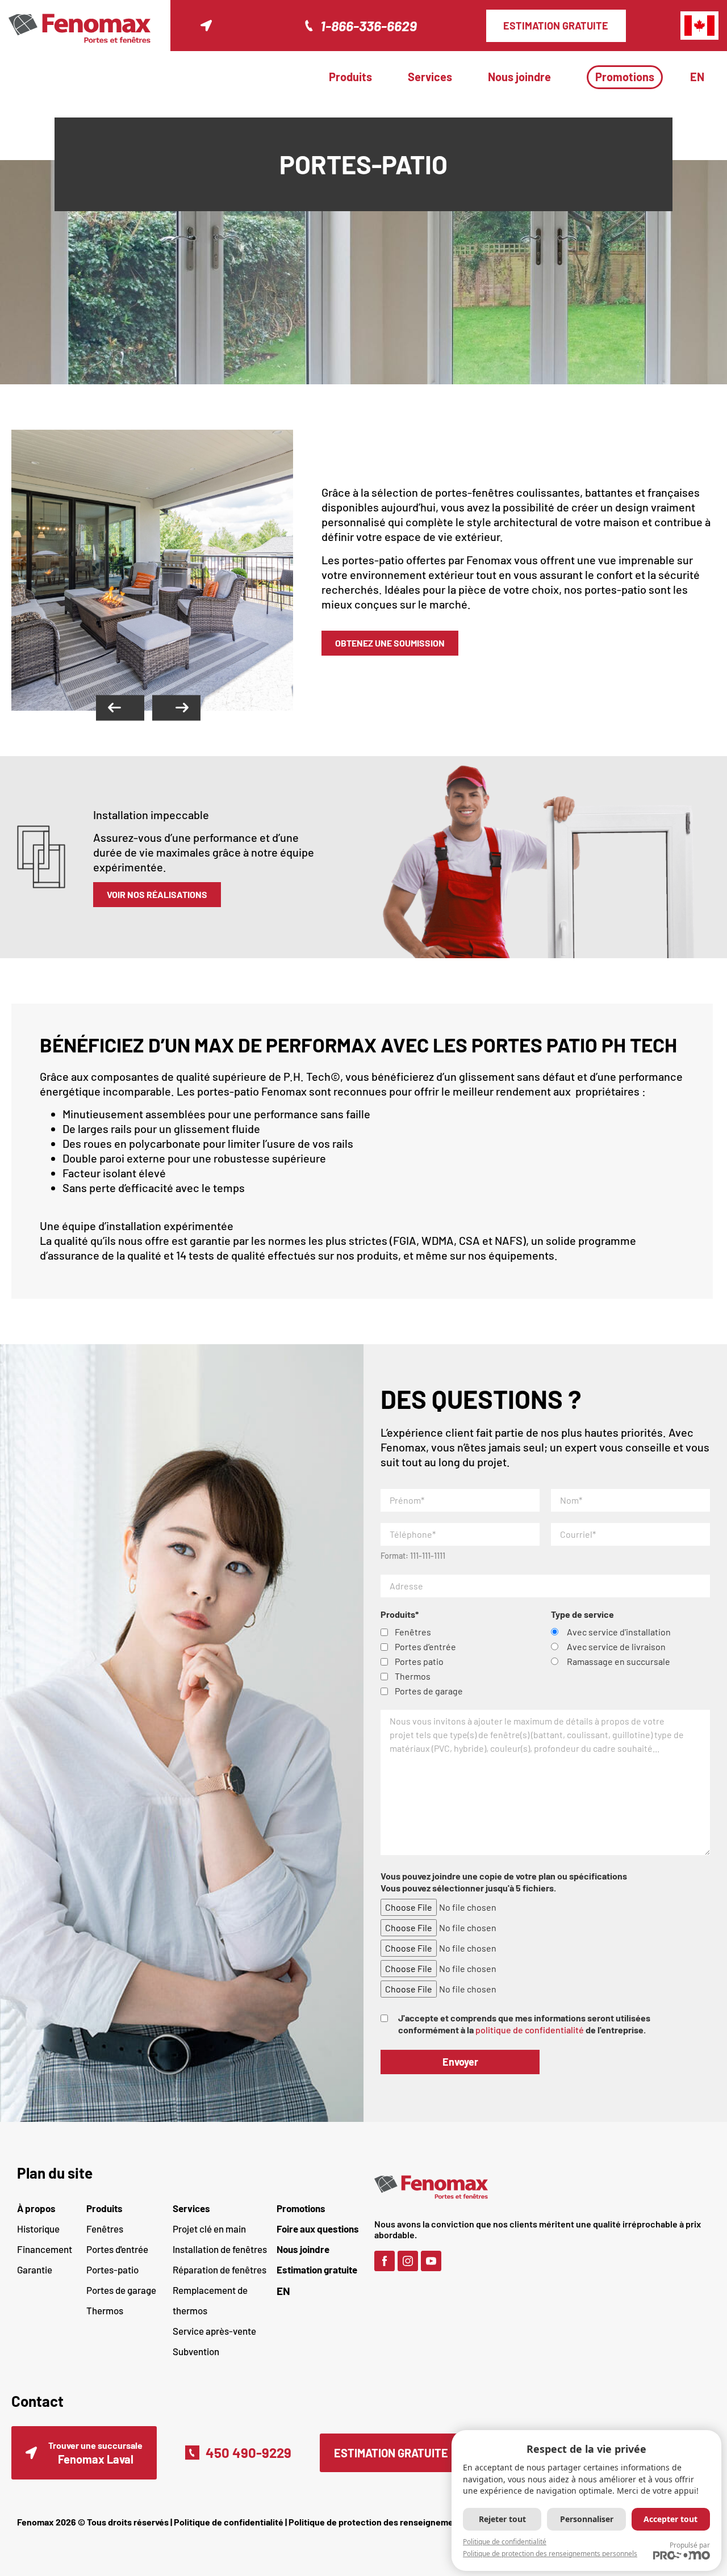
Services (430, 77)
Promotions (625, 77)
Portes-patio (112, 2269)
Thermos (105, 2310)
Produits (350, 77)
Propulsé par (690, 2545)
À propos (36, 2208)
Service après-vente (214, 2331)
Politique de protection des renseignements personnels (401, 2522)
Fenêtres (105, 2229)
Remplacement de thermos (210, 2300)
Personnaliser (587, 2519)
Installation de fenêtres (220, 2249)
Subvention (196, 2351)
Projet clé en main (209, 2229)
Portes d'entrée (117, 2249)
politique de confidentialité (530, 2030)
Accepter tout (670, 2519)
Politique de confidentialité (229, 2522)
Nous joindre (519, 77)
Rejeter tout (502, 2519)
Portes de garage (121, 2290)
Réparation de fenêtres (220, 2269)
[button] (120, 708)
